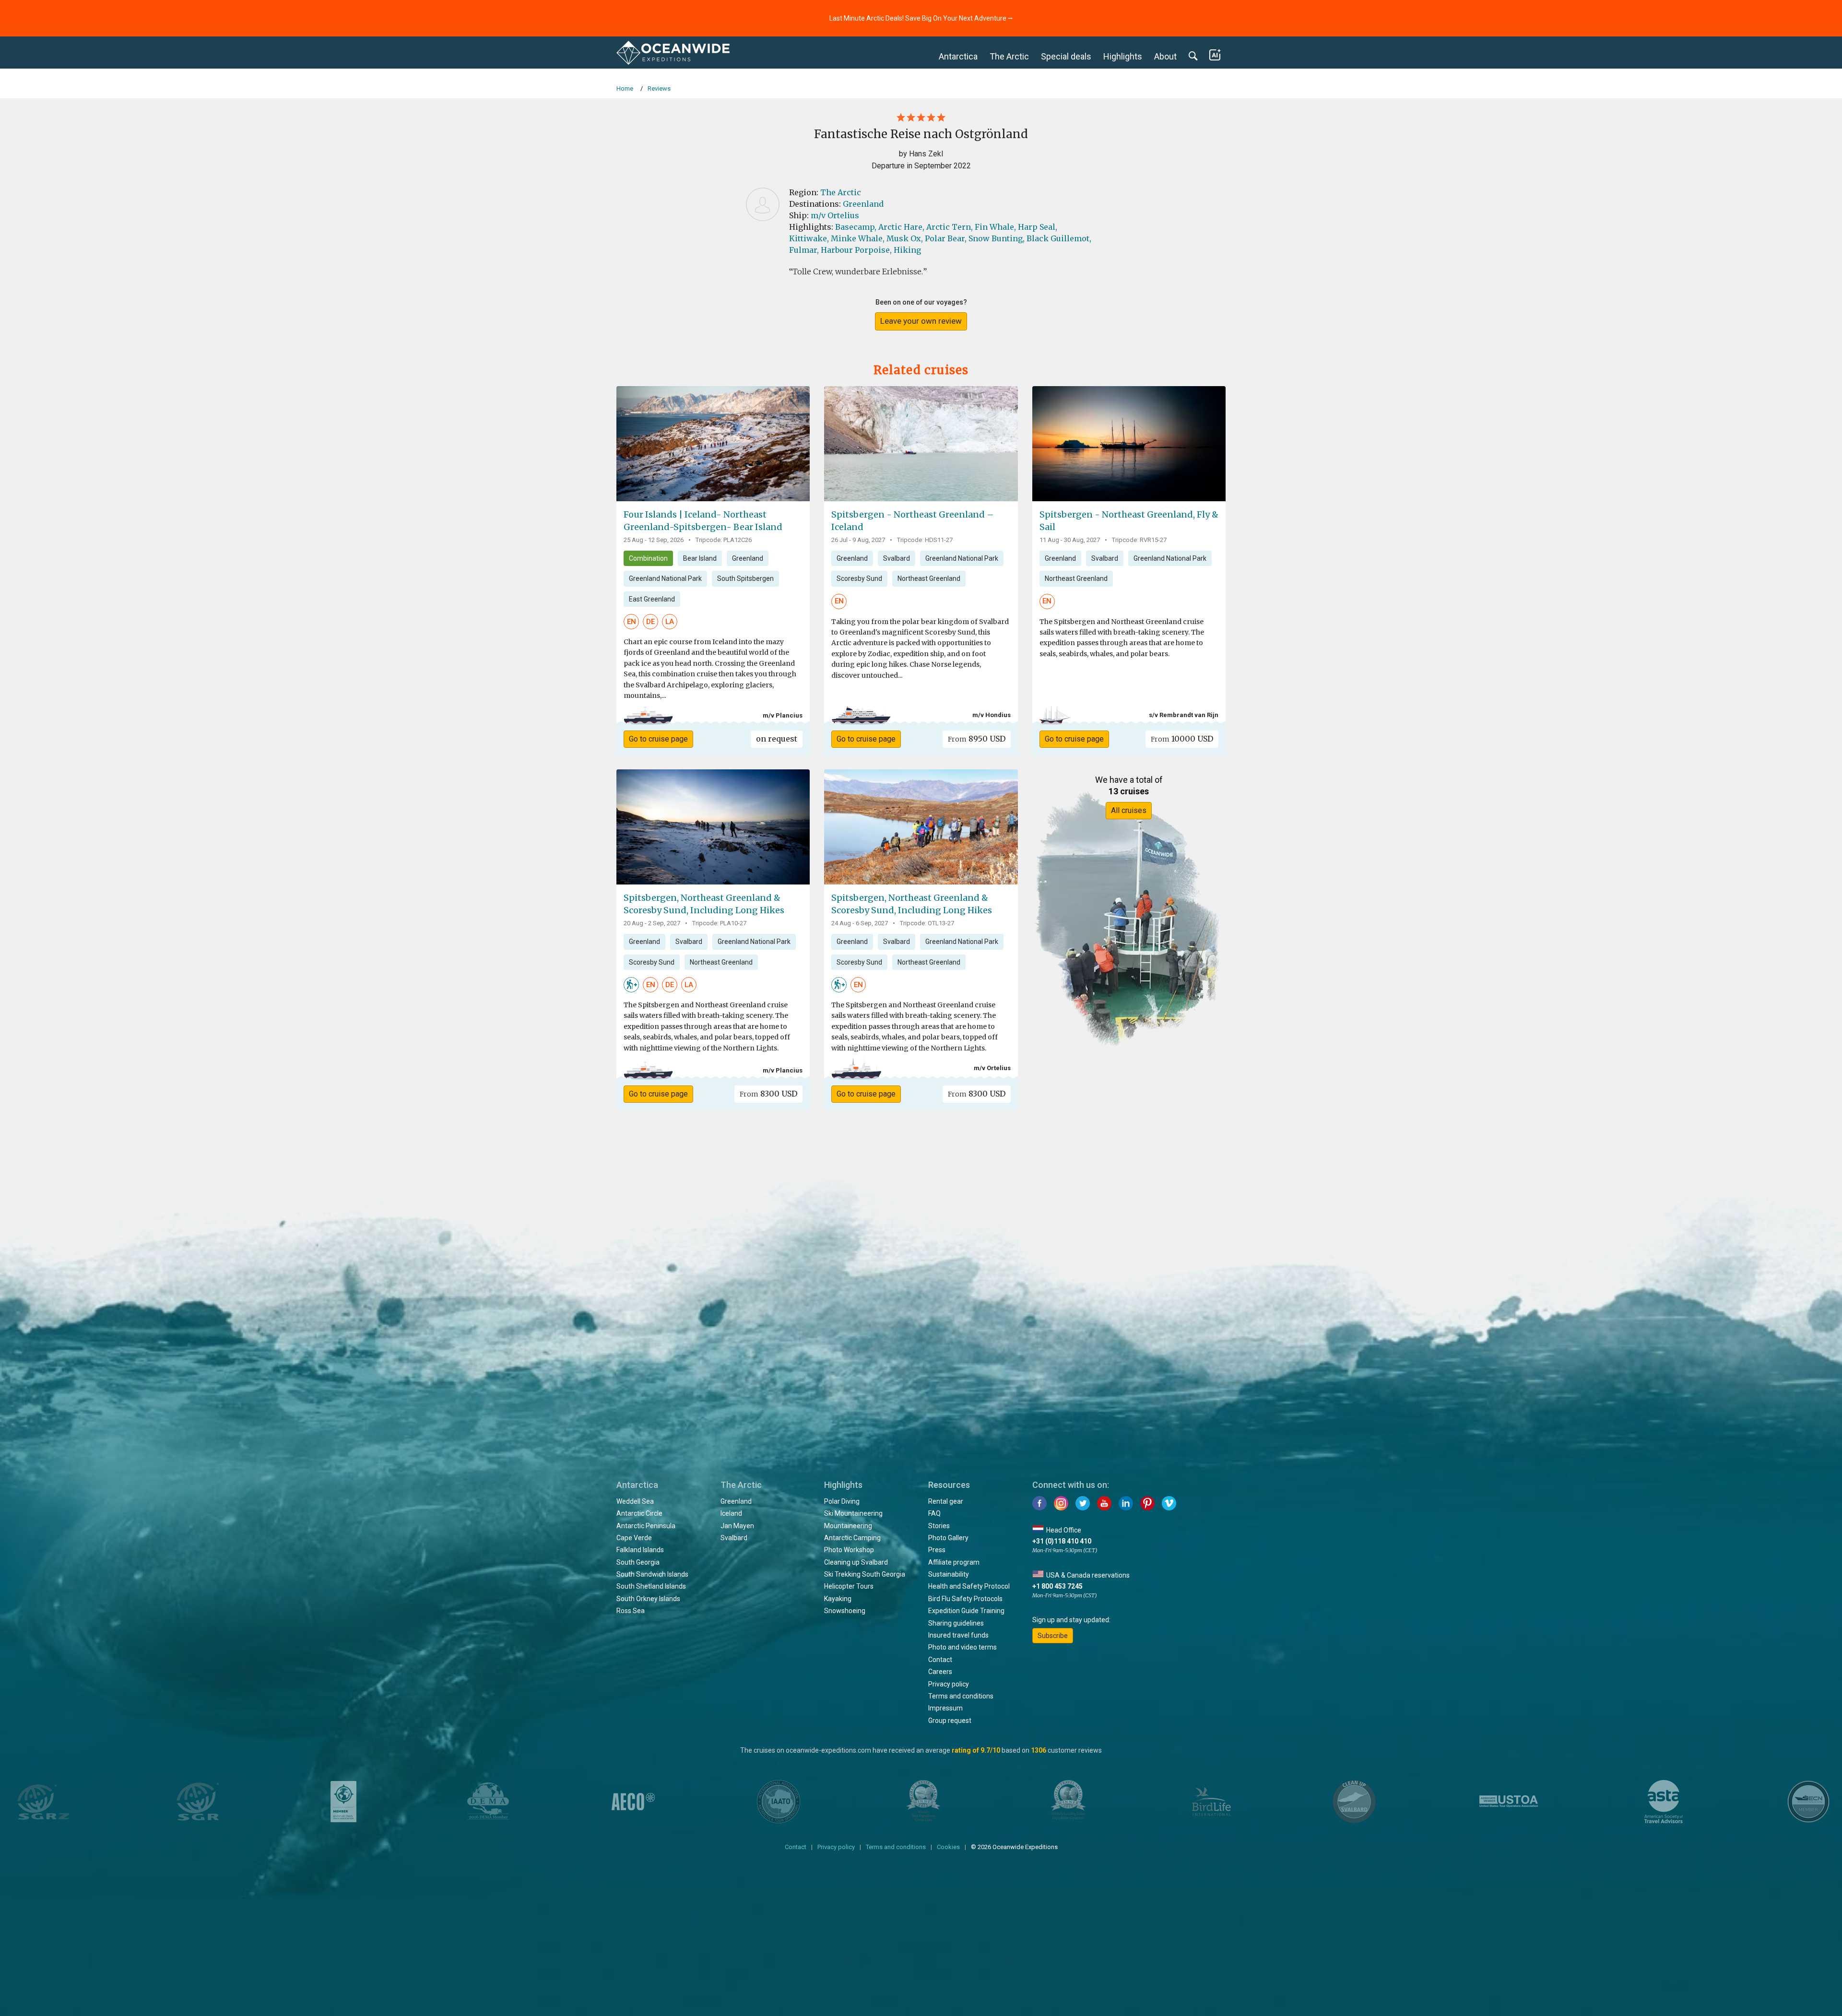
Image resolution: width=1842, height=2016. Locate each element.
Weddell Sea (635, 1501)
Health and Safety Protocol (969, 1586)
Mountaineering (848, 1526)
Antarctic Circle (639, 1513)
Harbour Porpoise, (856, 250)
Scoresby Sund (859, 578)
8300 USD (768, 1094)
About (1165, 56)
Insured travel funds (958, 1635)
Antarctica (958, 56)
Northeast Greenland (929, 578)
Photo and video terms (962, 1647)
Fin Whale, (995, 227)
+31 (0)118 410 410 (1062, 1541)
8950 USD (977, 739)
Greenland (863, 204)
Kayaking (838, 1599)
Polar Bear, (946, 238)
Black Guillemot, (1059, 238)
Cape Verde (634, 1538)
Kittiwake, (809, 238)
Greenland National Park (665, 578)
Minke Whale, (858, 238)
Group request (950, 1721)
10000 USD (1182, 739)
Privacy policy (949, 1684)
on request (777, 739)
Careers (940, 1672)
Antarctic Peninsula (646, 1526)
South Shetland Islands (651, 1586)
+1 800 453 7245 (1057, 1586)
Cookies (948, 1847)
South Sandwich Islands (652, 1574)
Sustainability (949, 1574)
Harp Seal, (1038, 227)
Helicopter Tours (849, 1586)
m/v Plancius (783, 715)
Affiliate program (954, 1562)
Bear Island (700, 558)
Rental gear (946, 1501)
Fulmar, (804, 250)
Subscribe (1053, 1636)
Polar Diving (842, 1501)
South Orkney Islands (648, 1599)
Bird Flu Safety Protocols (965, 1599)
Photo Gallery (948, 1538)
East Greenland (652, 599)
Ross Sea (631, 1611)
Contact (940, 1660)
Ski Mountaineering (853, 1513)
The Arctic (1009, 56)
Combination (648, 558)
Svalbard (897, 558)
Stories (939, 1526)
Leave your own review (921, 321)
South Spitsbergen (745, 578)
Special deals (1066, 56)
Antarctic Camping (852, 1538)
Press (937, 1550)
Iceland (731, 1513)
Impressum (945, 1708)
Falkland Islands (640, 1550)
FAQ (934, 1513)
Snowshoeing (845, 1611)
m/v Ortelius (835, 215)
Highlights (1123, 56)
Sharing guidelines (956, 1623)
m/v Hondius (992, 715)
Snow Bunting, (997, 238)
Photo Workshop (849, 1550)
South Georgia (638, 1562)
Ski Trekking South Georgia (865, 1574)
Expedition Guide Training (966, 1611)
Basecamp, (856, 227)
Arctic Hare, (901, 227)
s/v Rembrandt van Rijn (1184, 715)
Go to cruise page (658, 739)
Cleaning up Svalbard (856, 1562)
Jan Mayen (737, 1526)
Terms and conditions (961, 1696)
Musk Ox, (905, 238)
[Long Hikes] (631, 984)
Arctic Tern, (950, 227)
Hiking (907, 250)
